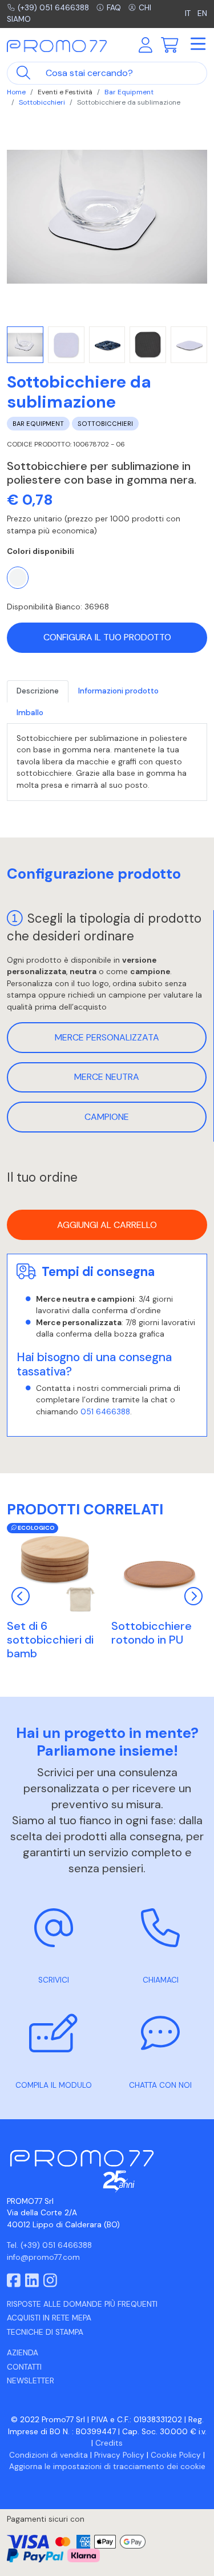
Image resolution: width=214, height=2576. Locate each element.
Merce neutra (107, 1077)
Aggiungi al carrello (107, 1225)
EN (202, 13)
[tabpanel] (107, 762)
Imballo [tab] (30, 713)
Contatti (24, 2367)
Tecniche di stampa (45, 2332)
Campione (107, 1117)
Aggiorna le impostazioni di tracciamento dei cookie (107, 2467)
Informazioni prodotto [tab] (118, 691)
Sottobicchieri (42, 102)
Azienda (23, 2353)
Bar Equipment (129, 92)
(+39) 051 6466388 (53, 8)
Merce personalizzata (107, 1037)
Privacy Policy (119, 2455)
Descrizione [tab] (38, 691)
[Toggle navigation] (197, 45)
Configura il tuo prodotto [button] (107, 637)
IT (189, 13)
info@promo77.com (43, 2257)
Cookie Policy (176, 2455)
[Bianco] (18, 577)
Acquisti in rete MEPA (49, 2318)
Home (16, 92)
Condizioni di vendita (49, 2455)
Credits (109, 2443)
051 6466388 (105, 1412)
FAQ (114, 8)
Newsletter (31, 2381)
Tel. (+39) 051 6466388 (49, 2245)
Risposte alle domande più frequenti (82, 2304)
